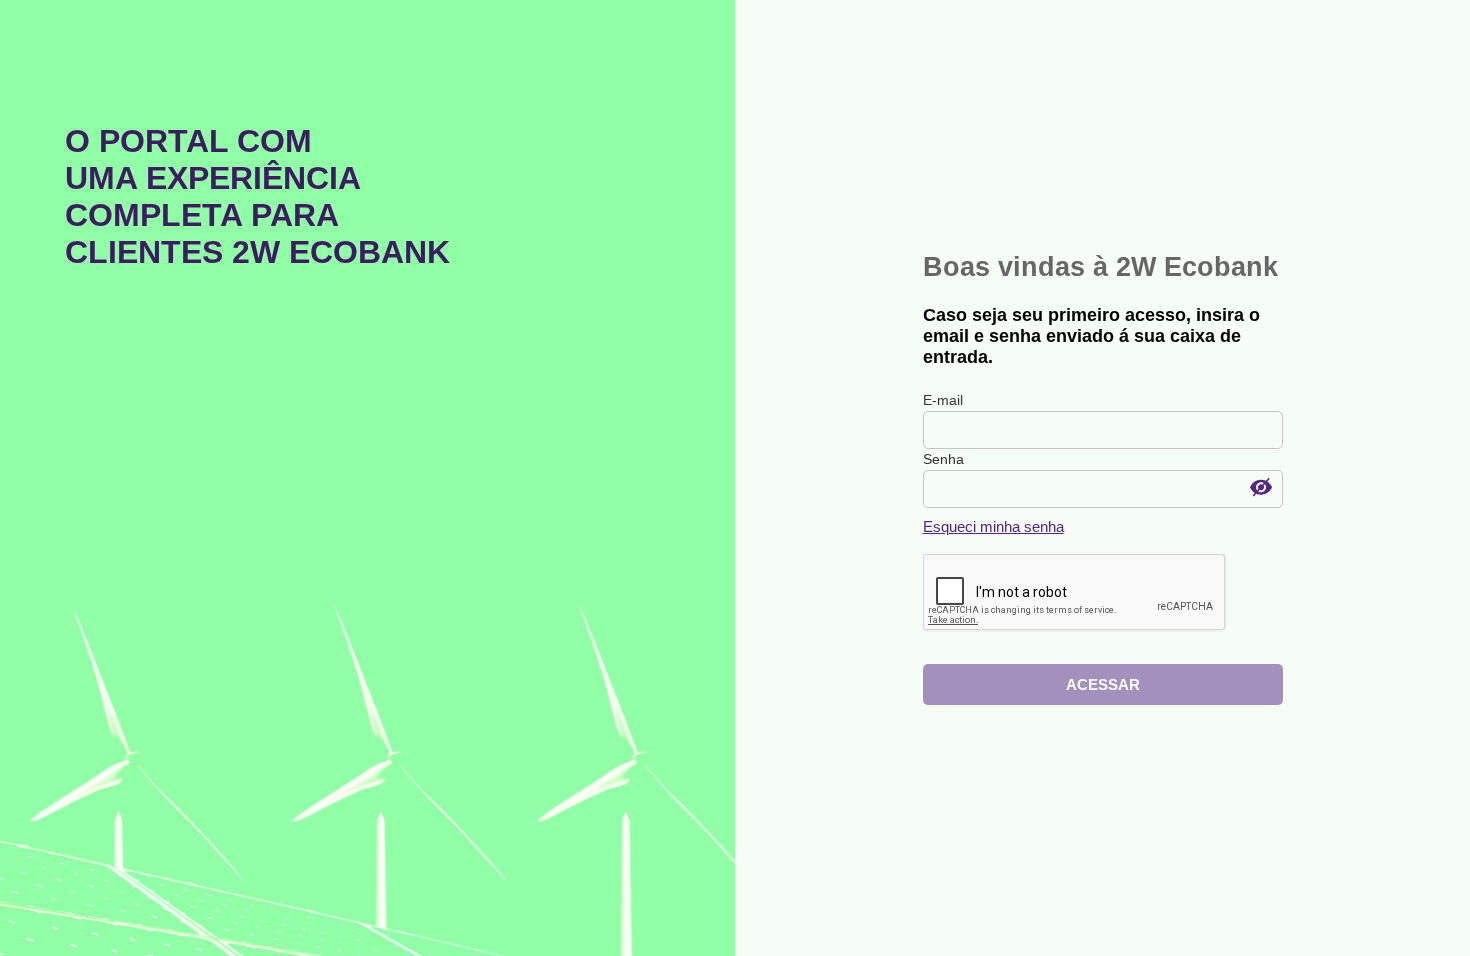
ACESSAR (1103, 684)
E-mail (943, 400)
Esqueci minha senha (993, 526)
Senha (943, 459)
